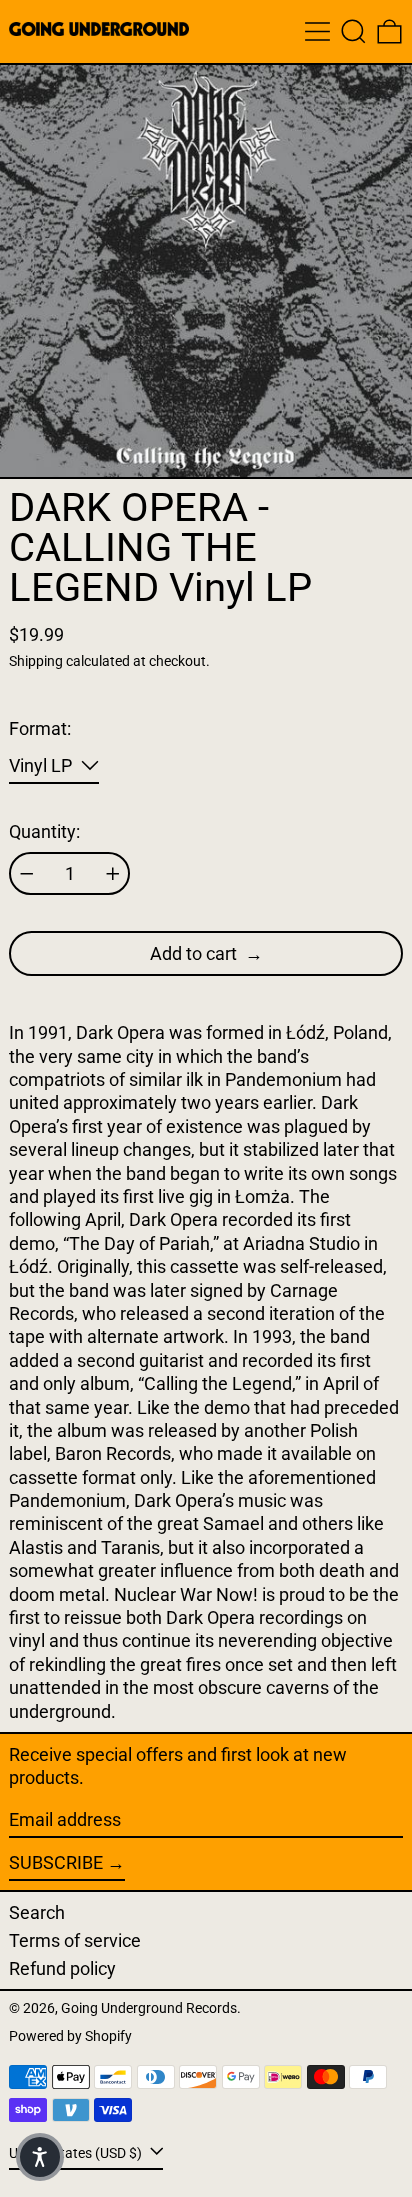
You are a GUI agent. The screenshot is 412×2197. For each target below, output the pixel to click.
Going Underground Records (149, 2008)
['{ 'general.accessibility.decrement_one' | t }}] (27, 874)
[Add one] (113, 874)
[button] (353, 31)
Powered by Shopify (70, 2036)
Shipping (36, 661)
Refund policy (62, 1968)
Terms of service (75, 1940)
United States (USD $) (77, 2153)
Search (37, 1912)
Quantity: (44, 831)
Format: (40, 728)
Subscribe (56, 1862)
